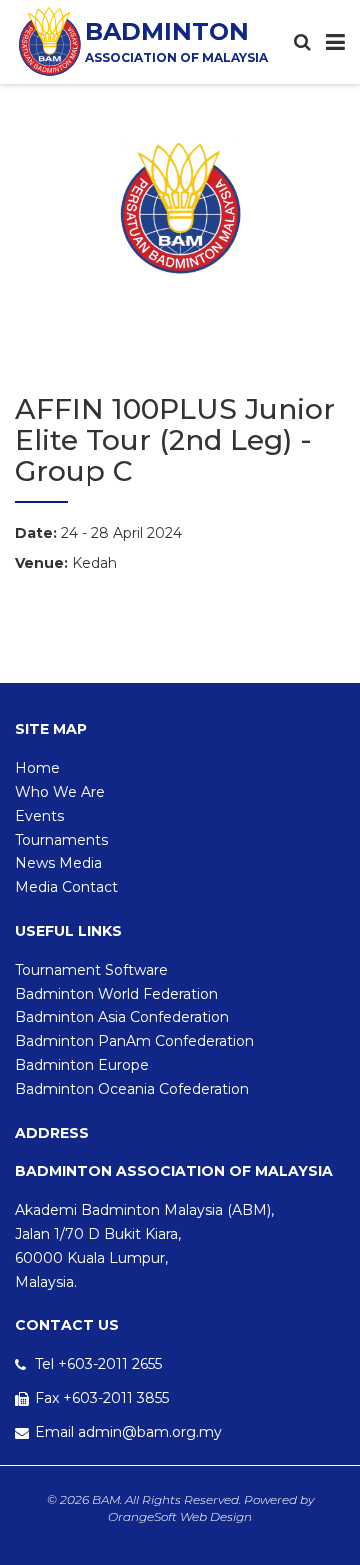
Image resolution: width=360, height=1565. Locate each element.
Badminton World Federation (116, 994)
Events (39, 816)
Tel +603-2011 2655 (98, 1364)
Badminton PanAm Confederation (134, 1041)
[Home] (50, 41)
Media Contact (66, 887)
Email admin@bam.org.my (128, 1432)
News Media (58, 863)
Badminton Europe (82, 1065)
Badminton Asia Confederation (122, 1017)
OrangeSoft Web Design (180, 1516)
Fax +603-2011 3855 (102, 1398)
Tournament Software (91, 970)
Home (37, 768)
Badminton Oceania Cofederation (132, 1089)
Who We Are (60, 792)
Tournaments (61, 840)
